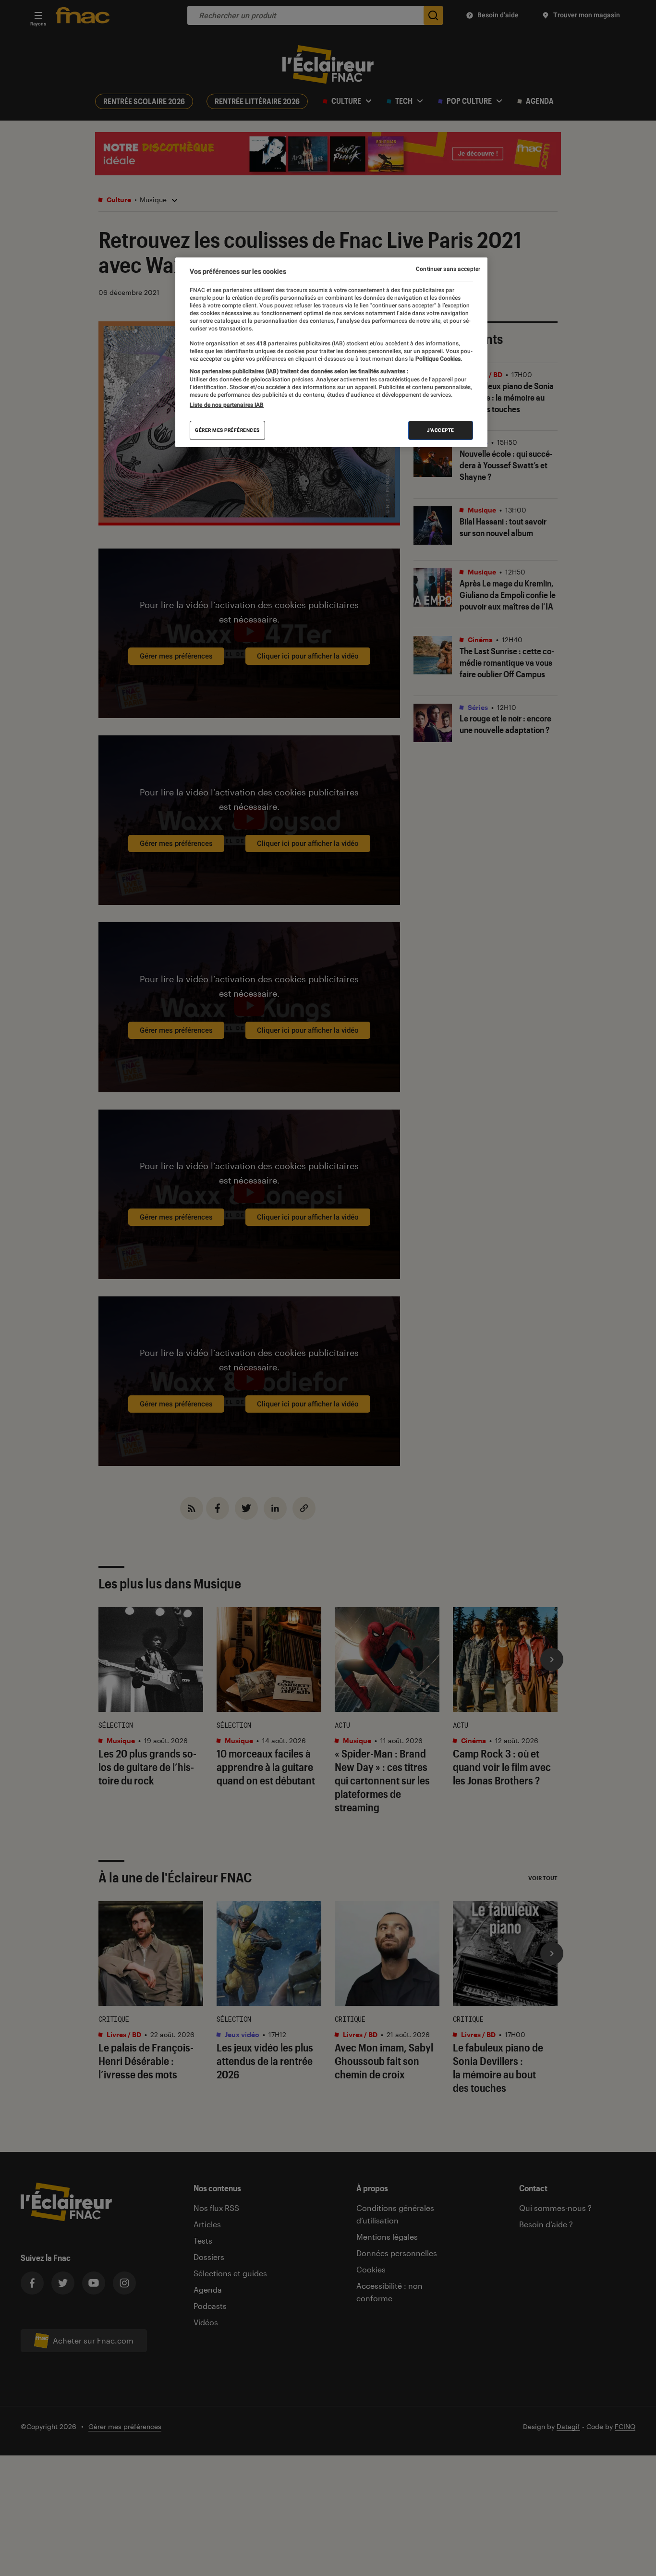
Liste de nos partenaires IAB (227, 405)
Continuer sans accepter (448, 269)
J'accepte (441, 430)
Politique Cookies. (438, 359)
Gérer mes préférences (227, 430)
